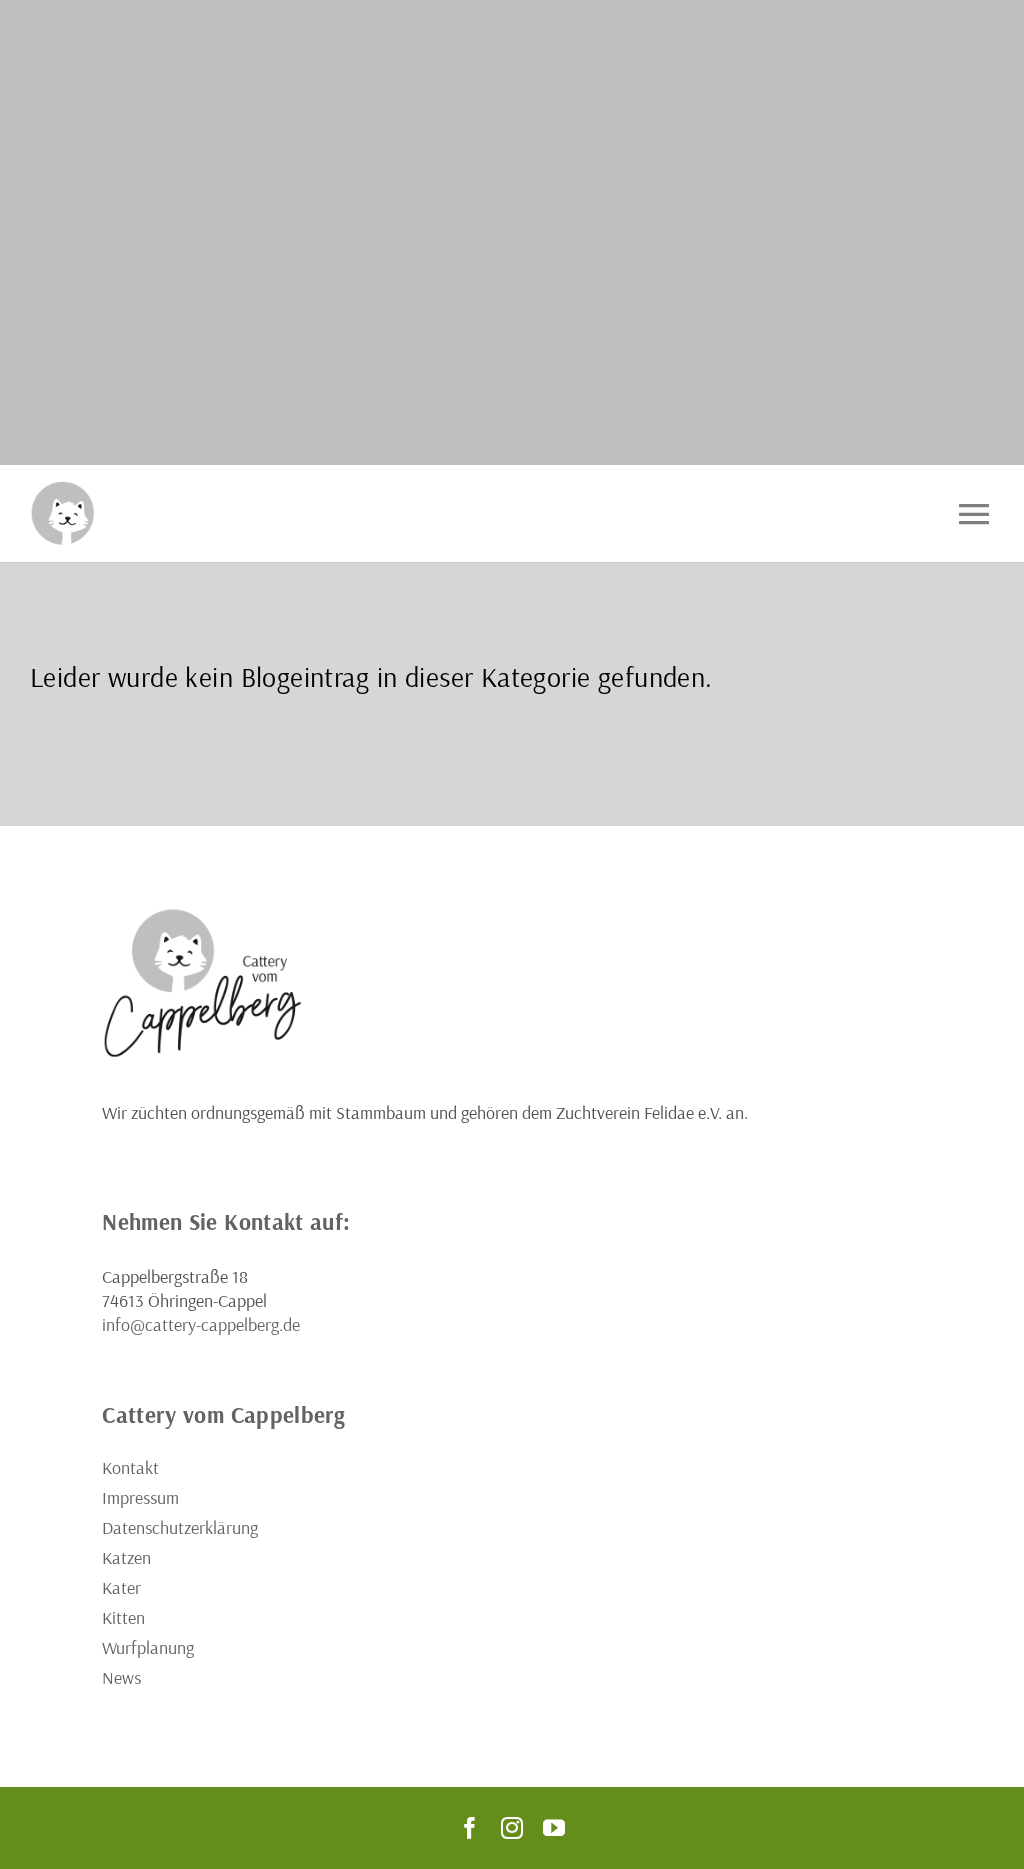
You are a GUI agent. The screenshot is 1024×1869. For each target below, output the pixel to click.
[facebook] (470, 1828)
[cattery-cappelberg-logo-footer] (202, 915)
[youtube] (554, 1828)
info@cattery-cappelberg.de (201, 1324)
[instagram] (512, 1828)
